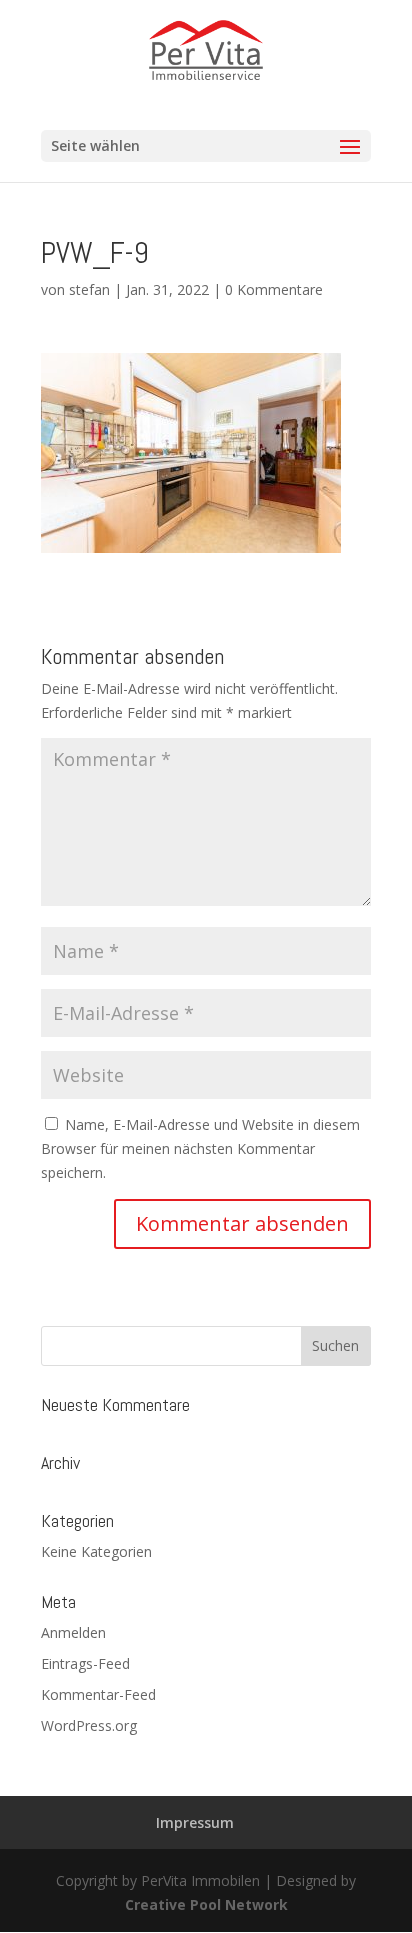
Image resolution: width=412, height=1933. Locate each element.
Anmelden (73, 1632)
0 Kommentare (274, 289)
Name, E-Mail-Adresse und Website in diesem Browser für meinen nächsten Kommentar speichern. (200, 1148)
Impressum (195, 1822)
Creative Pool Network (206, 1904)
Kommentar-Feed (98, 1694)
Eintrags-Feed (85, 1663)
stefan (89, 289)
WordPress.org (89, 1725)
